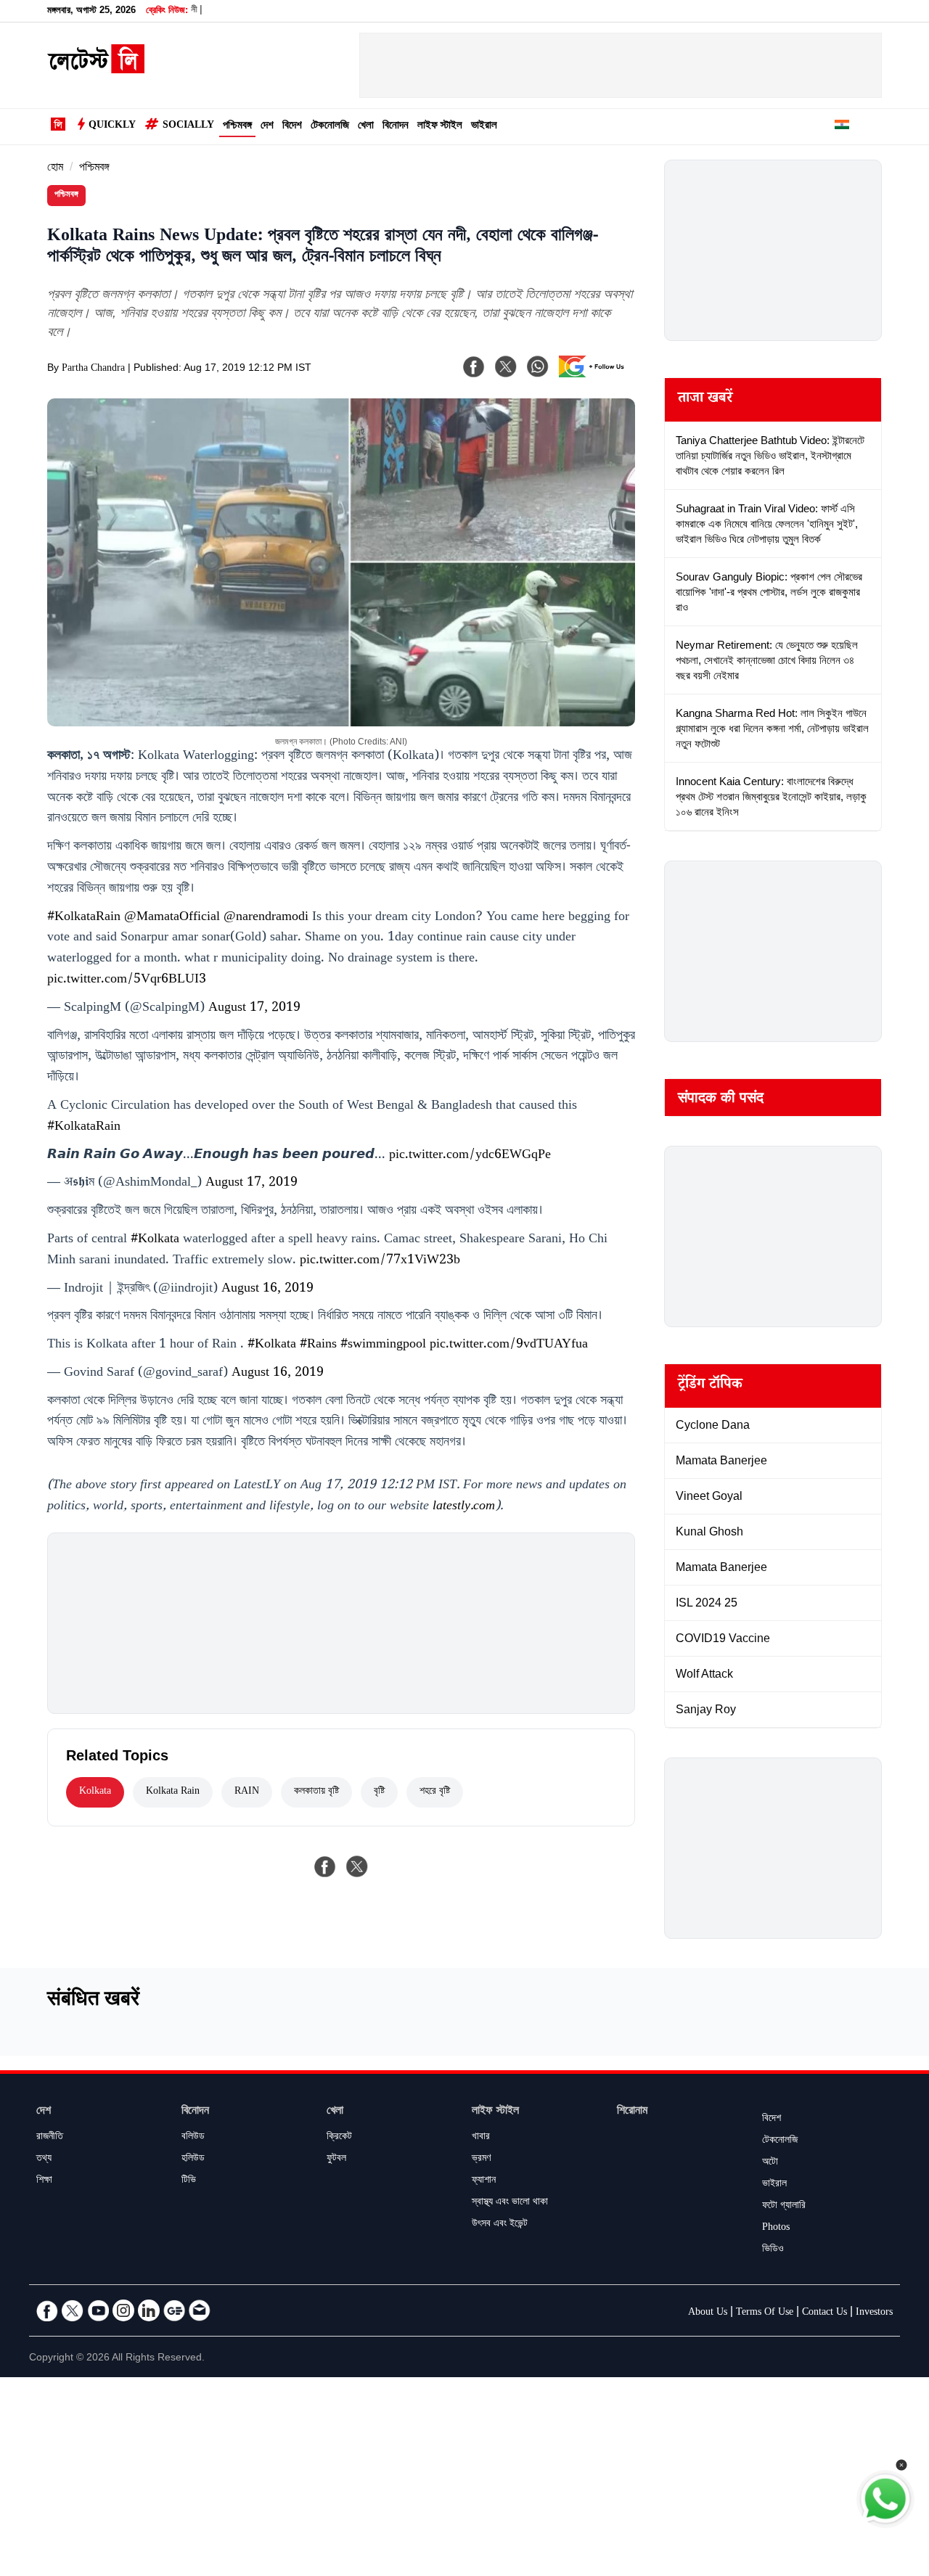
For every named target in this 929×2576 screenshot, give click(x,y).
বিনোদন (396, 127)
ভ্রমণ (481, 2159)
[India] (842, 127)
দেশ (267, 127)
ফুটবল (336, 2159)
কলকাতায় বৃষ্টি (316, 1792)
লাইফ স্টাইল (440, 127)
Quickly (112, 126)
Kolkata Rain (173, 1792)
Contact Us (824, 2313)
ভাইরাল (484, 127)
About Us (708, 2313)
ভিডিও (773, 2250)
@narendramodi (266, 918)
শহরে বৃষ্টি (435, 1792)
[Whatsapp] (538, 366)
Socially (188, 126)
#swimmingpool (383, 1345)
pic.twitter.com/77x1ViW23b (380, 1261)
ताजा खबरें (705, 400)
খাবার (481, 2138)
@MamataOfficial (172, 918)
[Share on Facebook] (325, 1866)
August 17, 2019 (254, 1009)
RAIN (247, 1792)
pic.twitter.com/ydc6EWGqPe (470, 1156)
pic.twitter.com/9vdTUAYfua (509, 1345)
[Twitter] (73, 2310)
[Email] (200, 2310)
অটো (770, 2163)
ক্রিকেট (339, 2138)
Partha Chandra (93, 369)
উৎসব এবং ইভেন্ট (500, 2225)
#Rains (318, 1345)
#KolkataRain (84, 918)
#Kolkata (155, 1240)
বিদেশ (292, 127)
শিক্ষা (44, 2181)
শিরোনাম (632, 2112)
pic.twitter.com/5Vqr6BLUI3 (127, 980)
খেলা (366, 127)
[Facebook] (474, 366)
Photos (776, 2228)
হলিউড (193, 2159)
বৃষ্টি (379, 1792)
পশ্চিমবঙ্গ (237, 127)
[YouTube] (98, 2310)
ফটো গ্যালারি (784, 2207)
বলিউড (193, 2138)
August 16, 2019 (267, 1289)
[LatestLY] (96, 70)
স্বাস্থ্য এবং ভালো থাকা (510, 2203)
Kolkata (95, 1792)
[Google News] (174, 2310)
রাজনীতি (50, 2138)
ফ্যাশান (484, 2181)
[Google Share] (595, 376)
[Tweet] (357, 1866)
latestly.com (464, 1507)
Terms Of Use (765, 2313)
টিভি (189, 2181)
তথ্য (44, 2159)
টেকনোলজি (330, 127)
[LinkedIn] (149, 2310)
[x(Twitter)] (506, 366)
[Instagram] (123, 2310)
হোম (55, 169)
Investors (874, 2313)
